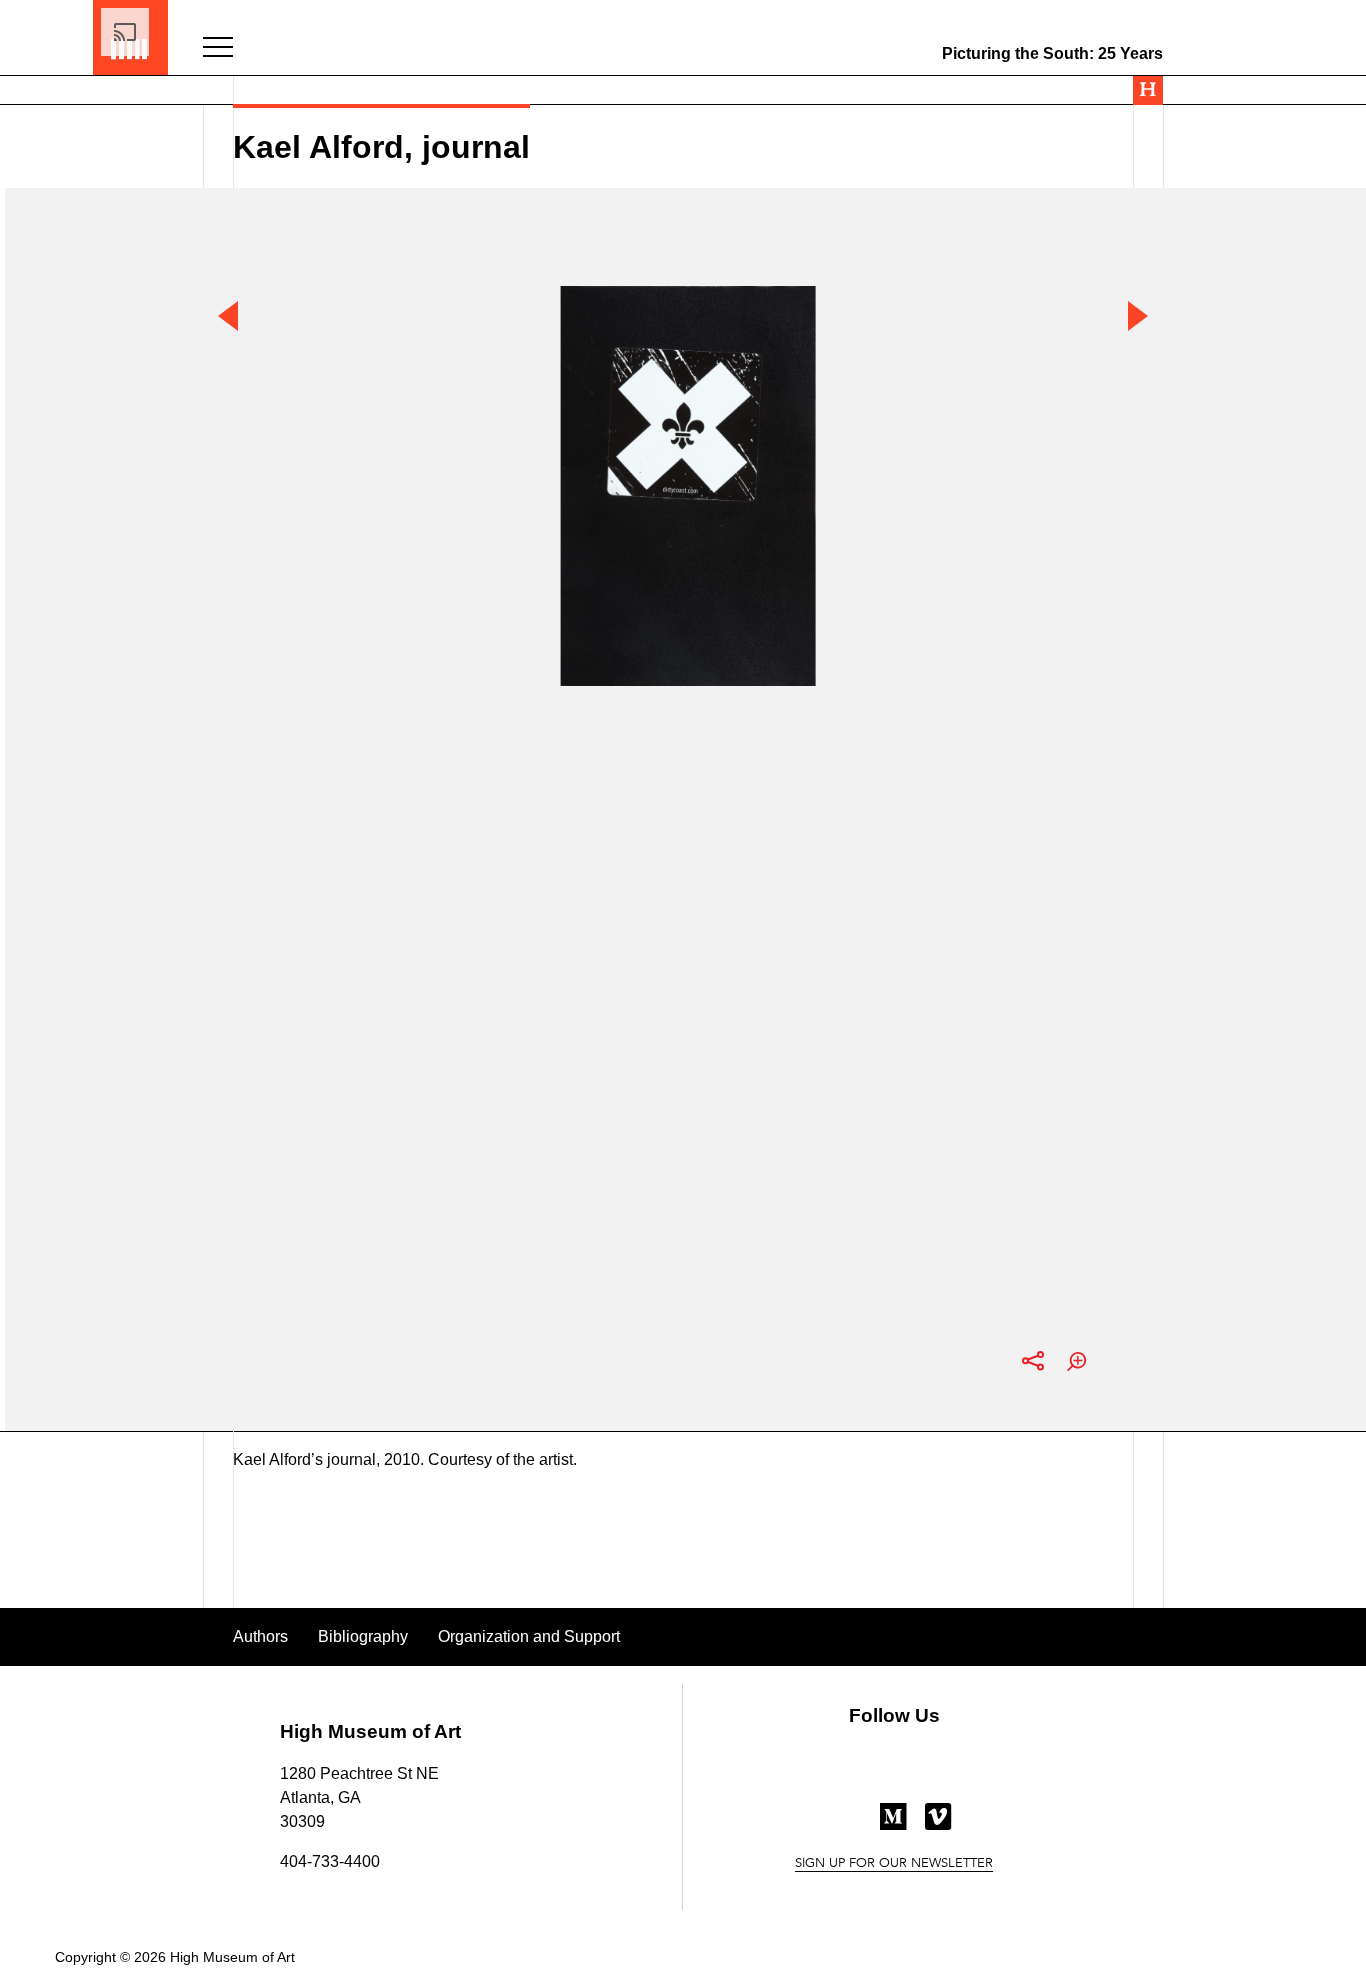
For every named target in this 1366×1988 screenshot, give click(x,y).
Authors (260, 1636)
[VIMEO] (938, 1825)
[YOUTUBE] (849, 1824)
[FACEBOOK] (849, 1771)
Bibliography (363, 1636)
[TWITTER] (894, 1771)
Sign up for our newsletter (894, 1864)
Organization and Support (529, 1636)
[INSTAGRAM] (939, 1771)
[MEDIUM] (894, 1825)
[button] (218, 49)
